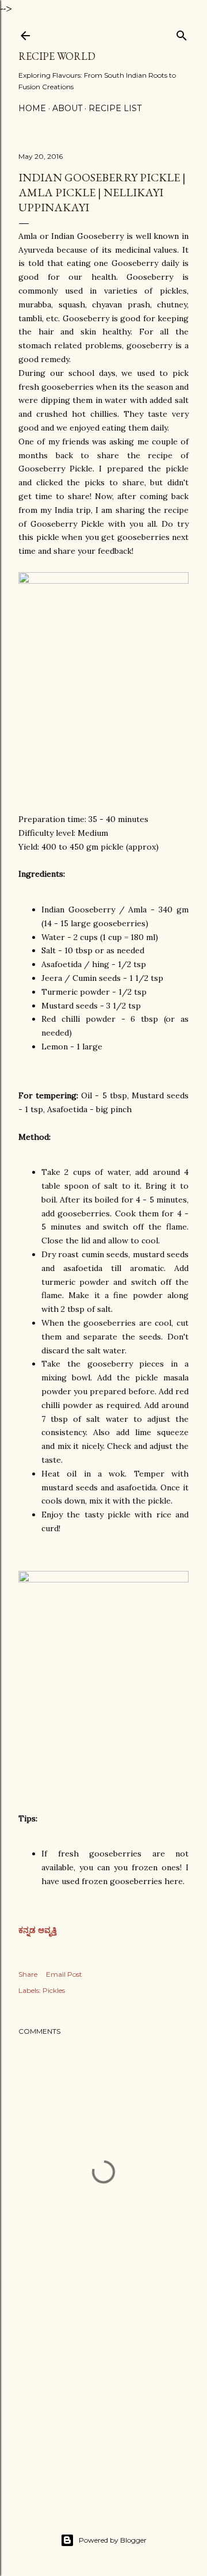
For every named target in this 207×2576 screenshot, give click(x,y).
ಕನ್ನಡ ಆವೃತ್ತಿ (39, 1930)
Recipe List (115, 108)
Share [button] (28, 1974)
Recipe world (57, 56)
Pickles (54, 1990)
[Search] (182, 33)
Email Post (64, 1974)
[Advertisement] (103, 2404)
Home (32, 108)
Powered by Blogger (113, 2540)
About (67, 108)
